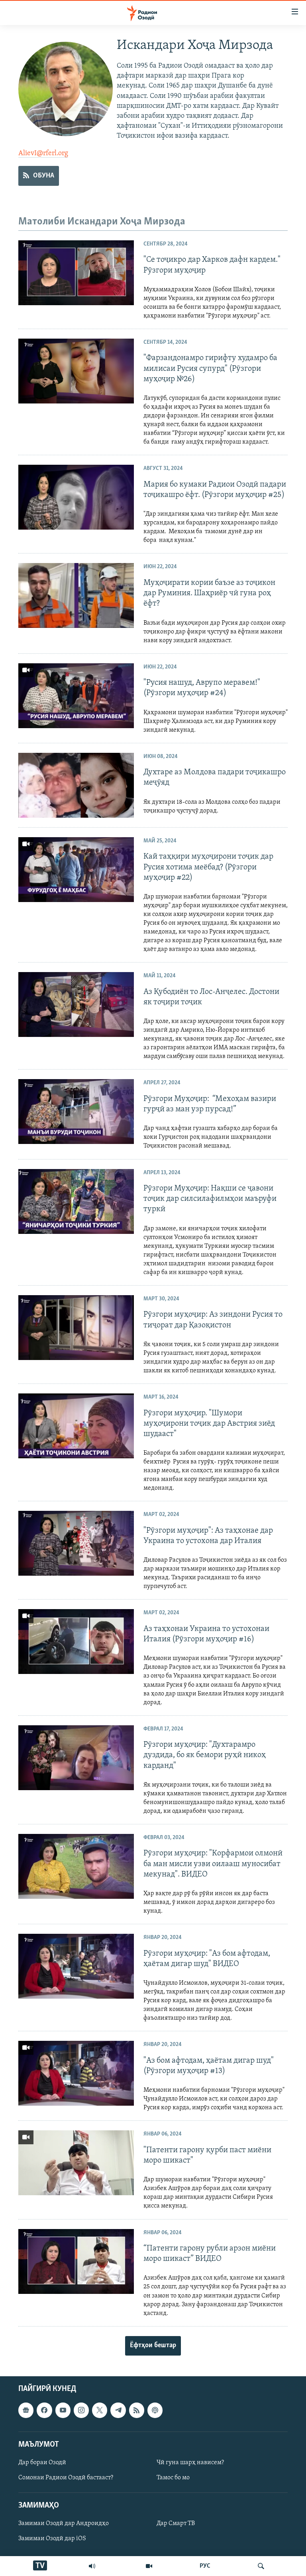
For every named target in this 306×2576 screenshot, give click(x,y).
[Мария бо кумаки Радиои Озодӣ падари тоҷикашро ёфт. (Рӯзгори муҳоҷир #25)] (76, 497)
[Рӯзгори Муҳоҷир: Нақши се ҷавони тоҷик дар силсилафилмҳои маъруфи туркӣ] (76, 1201)
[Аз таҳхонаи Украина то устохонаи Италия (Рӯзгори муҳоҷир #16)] (76, 1642)
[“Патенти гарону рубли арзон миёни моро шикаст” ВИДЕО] (76, 2261)
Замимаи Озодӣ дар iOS (52, 2539)
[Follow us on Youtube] (63, 2410)
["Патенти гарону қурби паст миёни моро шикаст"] (76, 2163)
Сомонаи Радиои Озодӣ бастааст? (66, 2478)
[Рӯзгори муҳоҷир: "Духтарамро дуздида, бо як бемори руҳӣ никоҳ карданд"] (76, 1758)
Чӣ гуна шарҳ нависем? (190, 2463)
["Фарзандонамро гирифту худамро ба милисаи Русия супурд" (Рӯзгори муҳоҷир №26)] (76, 371)
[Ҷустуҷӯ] (261, 2566)
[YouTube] (149, 2566)
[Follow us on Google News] (26, 2410)
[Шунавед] (92, 2566)
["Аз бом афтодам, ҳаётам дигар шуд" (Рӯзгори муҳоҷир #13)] (76, 2073)
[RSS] (137, 2410)
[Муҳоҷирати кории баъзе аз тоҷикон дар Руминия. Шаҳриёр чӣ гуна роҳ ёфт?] (76, 595)
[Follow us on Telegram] (118, 2410)
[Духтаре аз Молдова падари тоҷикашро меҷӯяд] (76, 785)
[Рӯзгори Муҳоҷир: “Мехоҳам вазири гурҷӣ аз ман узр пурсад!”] (76, 1112)
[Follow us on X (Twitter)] (100, 2410)
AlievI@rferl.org (43, 154)
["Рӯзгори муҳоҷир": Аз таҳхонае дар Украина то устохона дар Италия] (76, 1543)
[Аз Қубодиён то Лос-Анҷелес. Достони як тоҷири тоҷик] (76, 1004)
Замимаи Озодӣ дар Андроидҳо (64, 2523)
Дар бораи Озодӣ (42, 2463)
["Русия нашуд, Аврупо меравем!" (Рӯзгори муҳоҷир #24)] (76, 696)
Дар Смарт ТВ (176, 2523)
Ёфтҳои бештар (153, 2346)
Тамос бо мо (173, 2478)
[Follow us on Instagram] (81, 2410)
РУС (205, 2566)
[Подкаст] (155, 2410)
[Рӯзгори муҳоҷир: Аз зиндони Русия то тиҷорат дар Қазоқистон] (76, 1328)
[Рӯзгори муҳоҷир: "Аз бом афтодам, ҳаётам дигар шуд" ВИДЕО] (76, 1966)
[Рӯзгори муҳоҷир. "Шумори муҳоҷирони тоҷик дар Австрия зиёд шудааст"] (76, 1426)
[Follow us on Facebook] (44, 2410)
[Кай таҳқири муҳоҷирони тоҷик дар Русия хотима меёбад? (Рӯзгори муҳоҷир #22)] (76, 870)
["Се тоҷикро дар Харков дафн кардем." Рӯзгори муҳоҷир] (76, 273)
